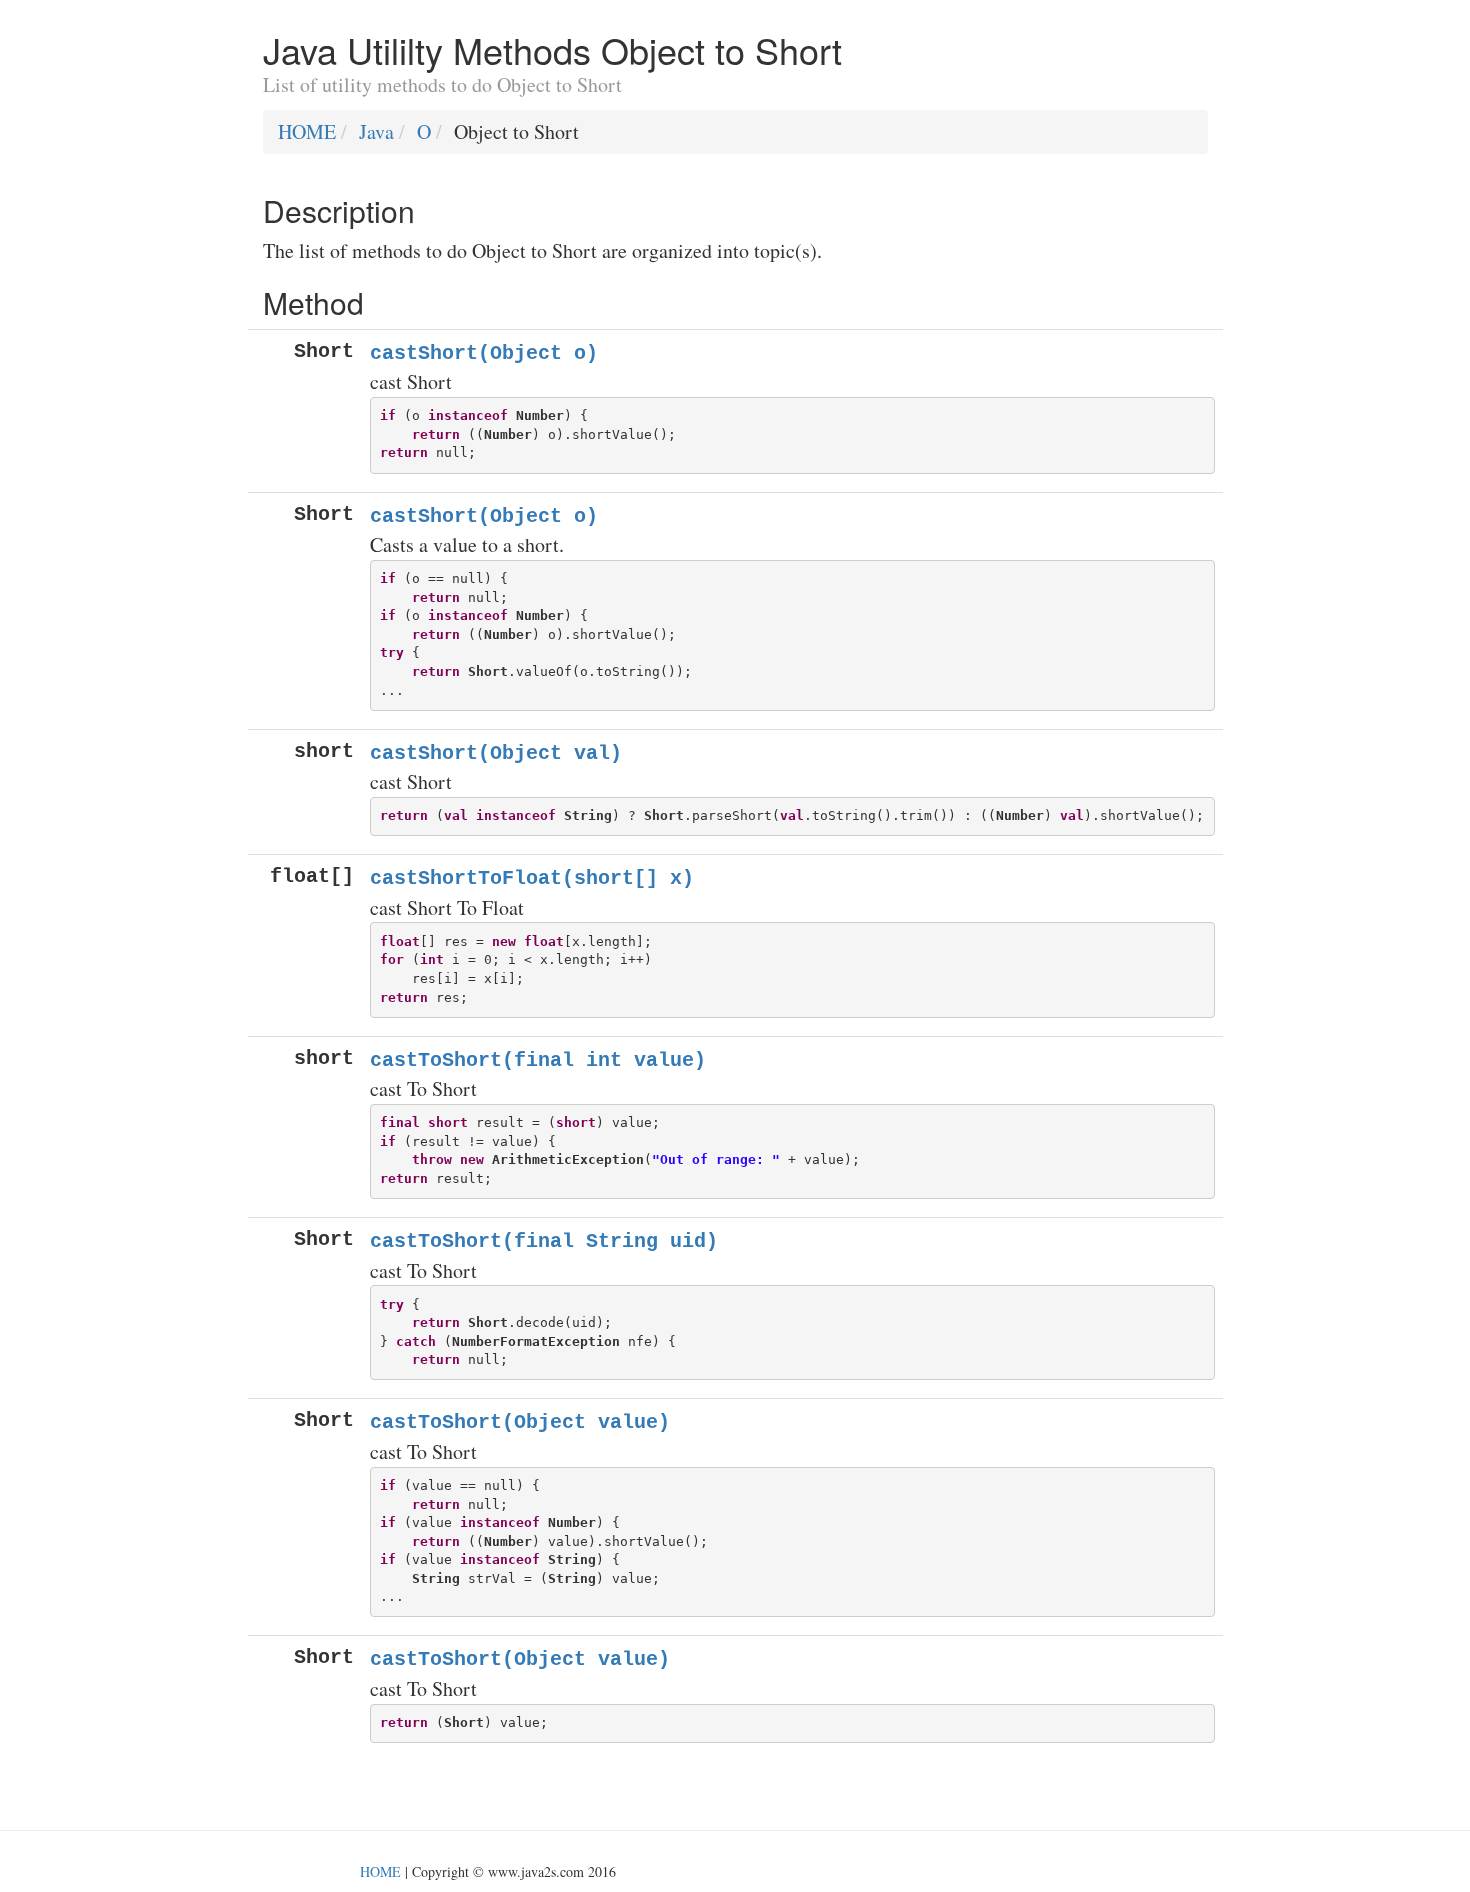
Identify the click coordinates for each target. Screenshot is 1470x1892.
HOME (307, 131)
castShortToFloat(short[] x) (532, 878)
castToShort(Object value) (520, 1422)
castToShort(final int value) (538, 1060)
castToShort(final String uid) (544, 1241)
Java (376, 131)
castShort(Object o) (484, 353)
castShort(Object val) (496, 753)
